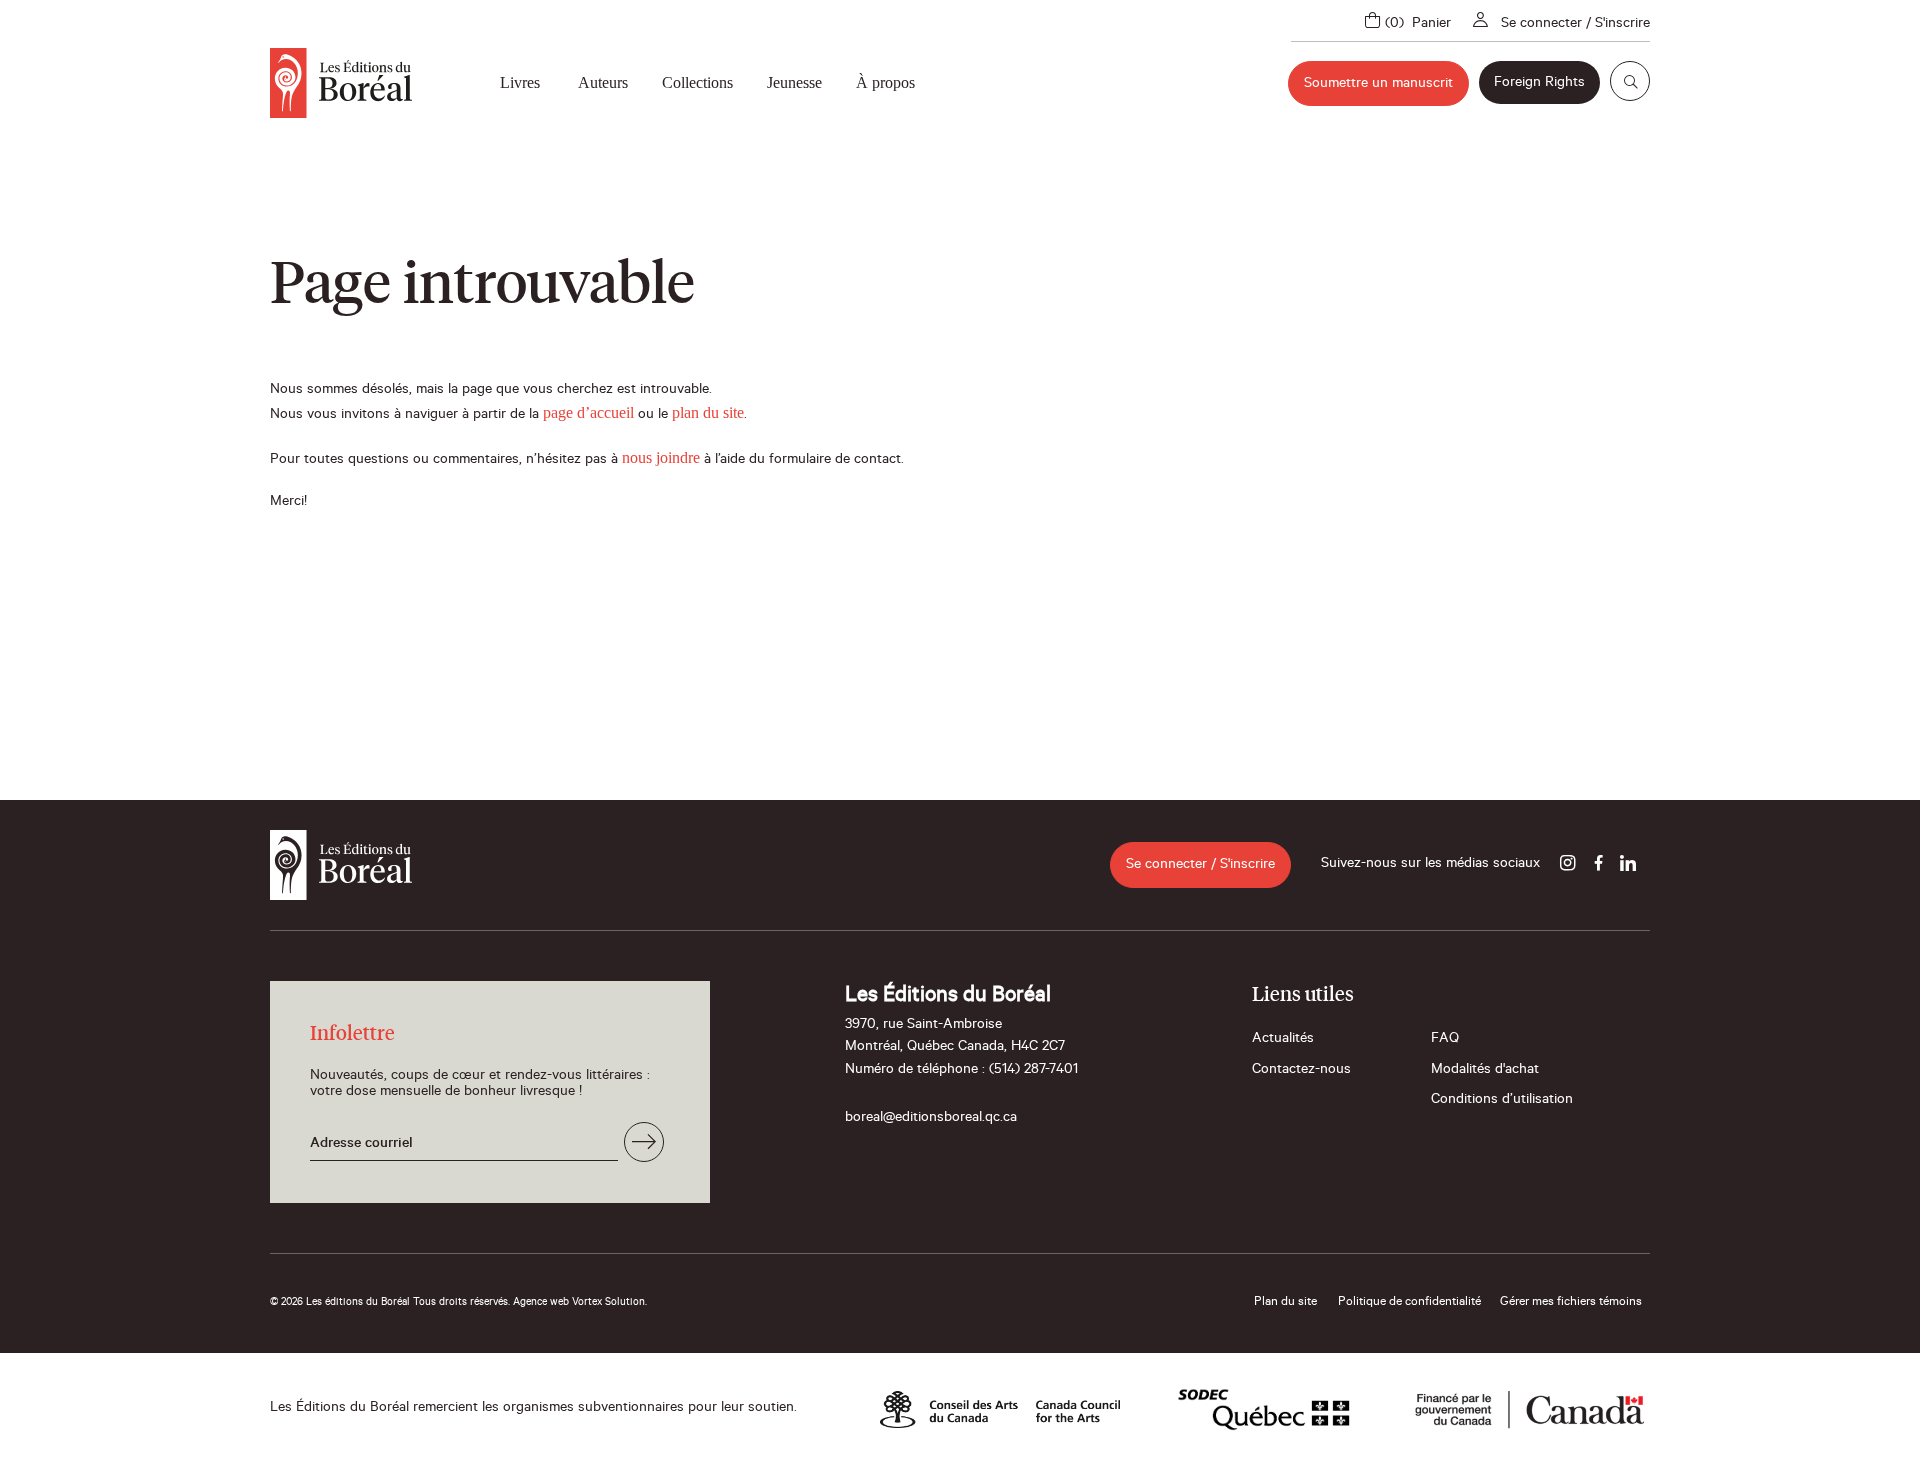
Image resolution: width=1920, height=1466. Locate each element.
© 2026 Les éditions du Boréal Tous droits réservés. (390, 1303)
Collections (697, 82)
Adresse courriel (361, 1145)
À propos (885, 82)
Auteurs (603, 82)
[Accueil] (341, 83)
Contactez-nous (1301, 1071)
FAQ (1445, 1040)
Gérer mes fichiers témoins (1571, 1303)
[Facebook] (1598, 865)
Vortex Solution (608, 1303)
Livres (520, 82)
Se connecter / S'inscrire (1575, 25)
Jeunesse (794, 82)
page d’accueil (588, 412)
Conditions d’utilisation (1502, 1101)
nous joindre (661, 457)
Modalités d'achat (1485, 1071)
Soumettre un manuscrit (1378, 85)
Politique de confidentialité (1409, 1303)
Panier (1431, 25)
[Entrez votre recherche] (1630, 81)
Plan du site (1285, 1303)
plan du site (708, 412)
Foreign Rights (1539, 84)
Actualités (1283, 1040)
